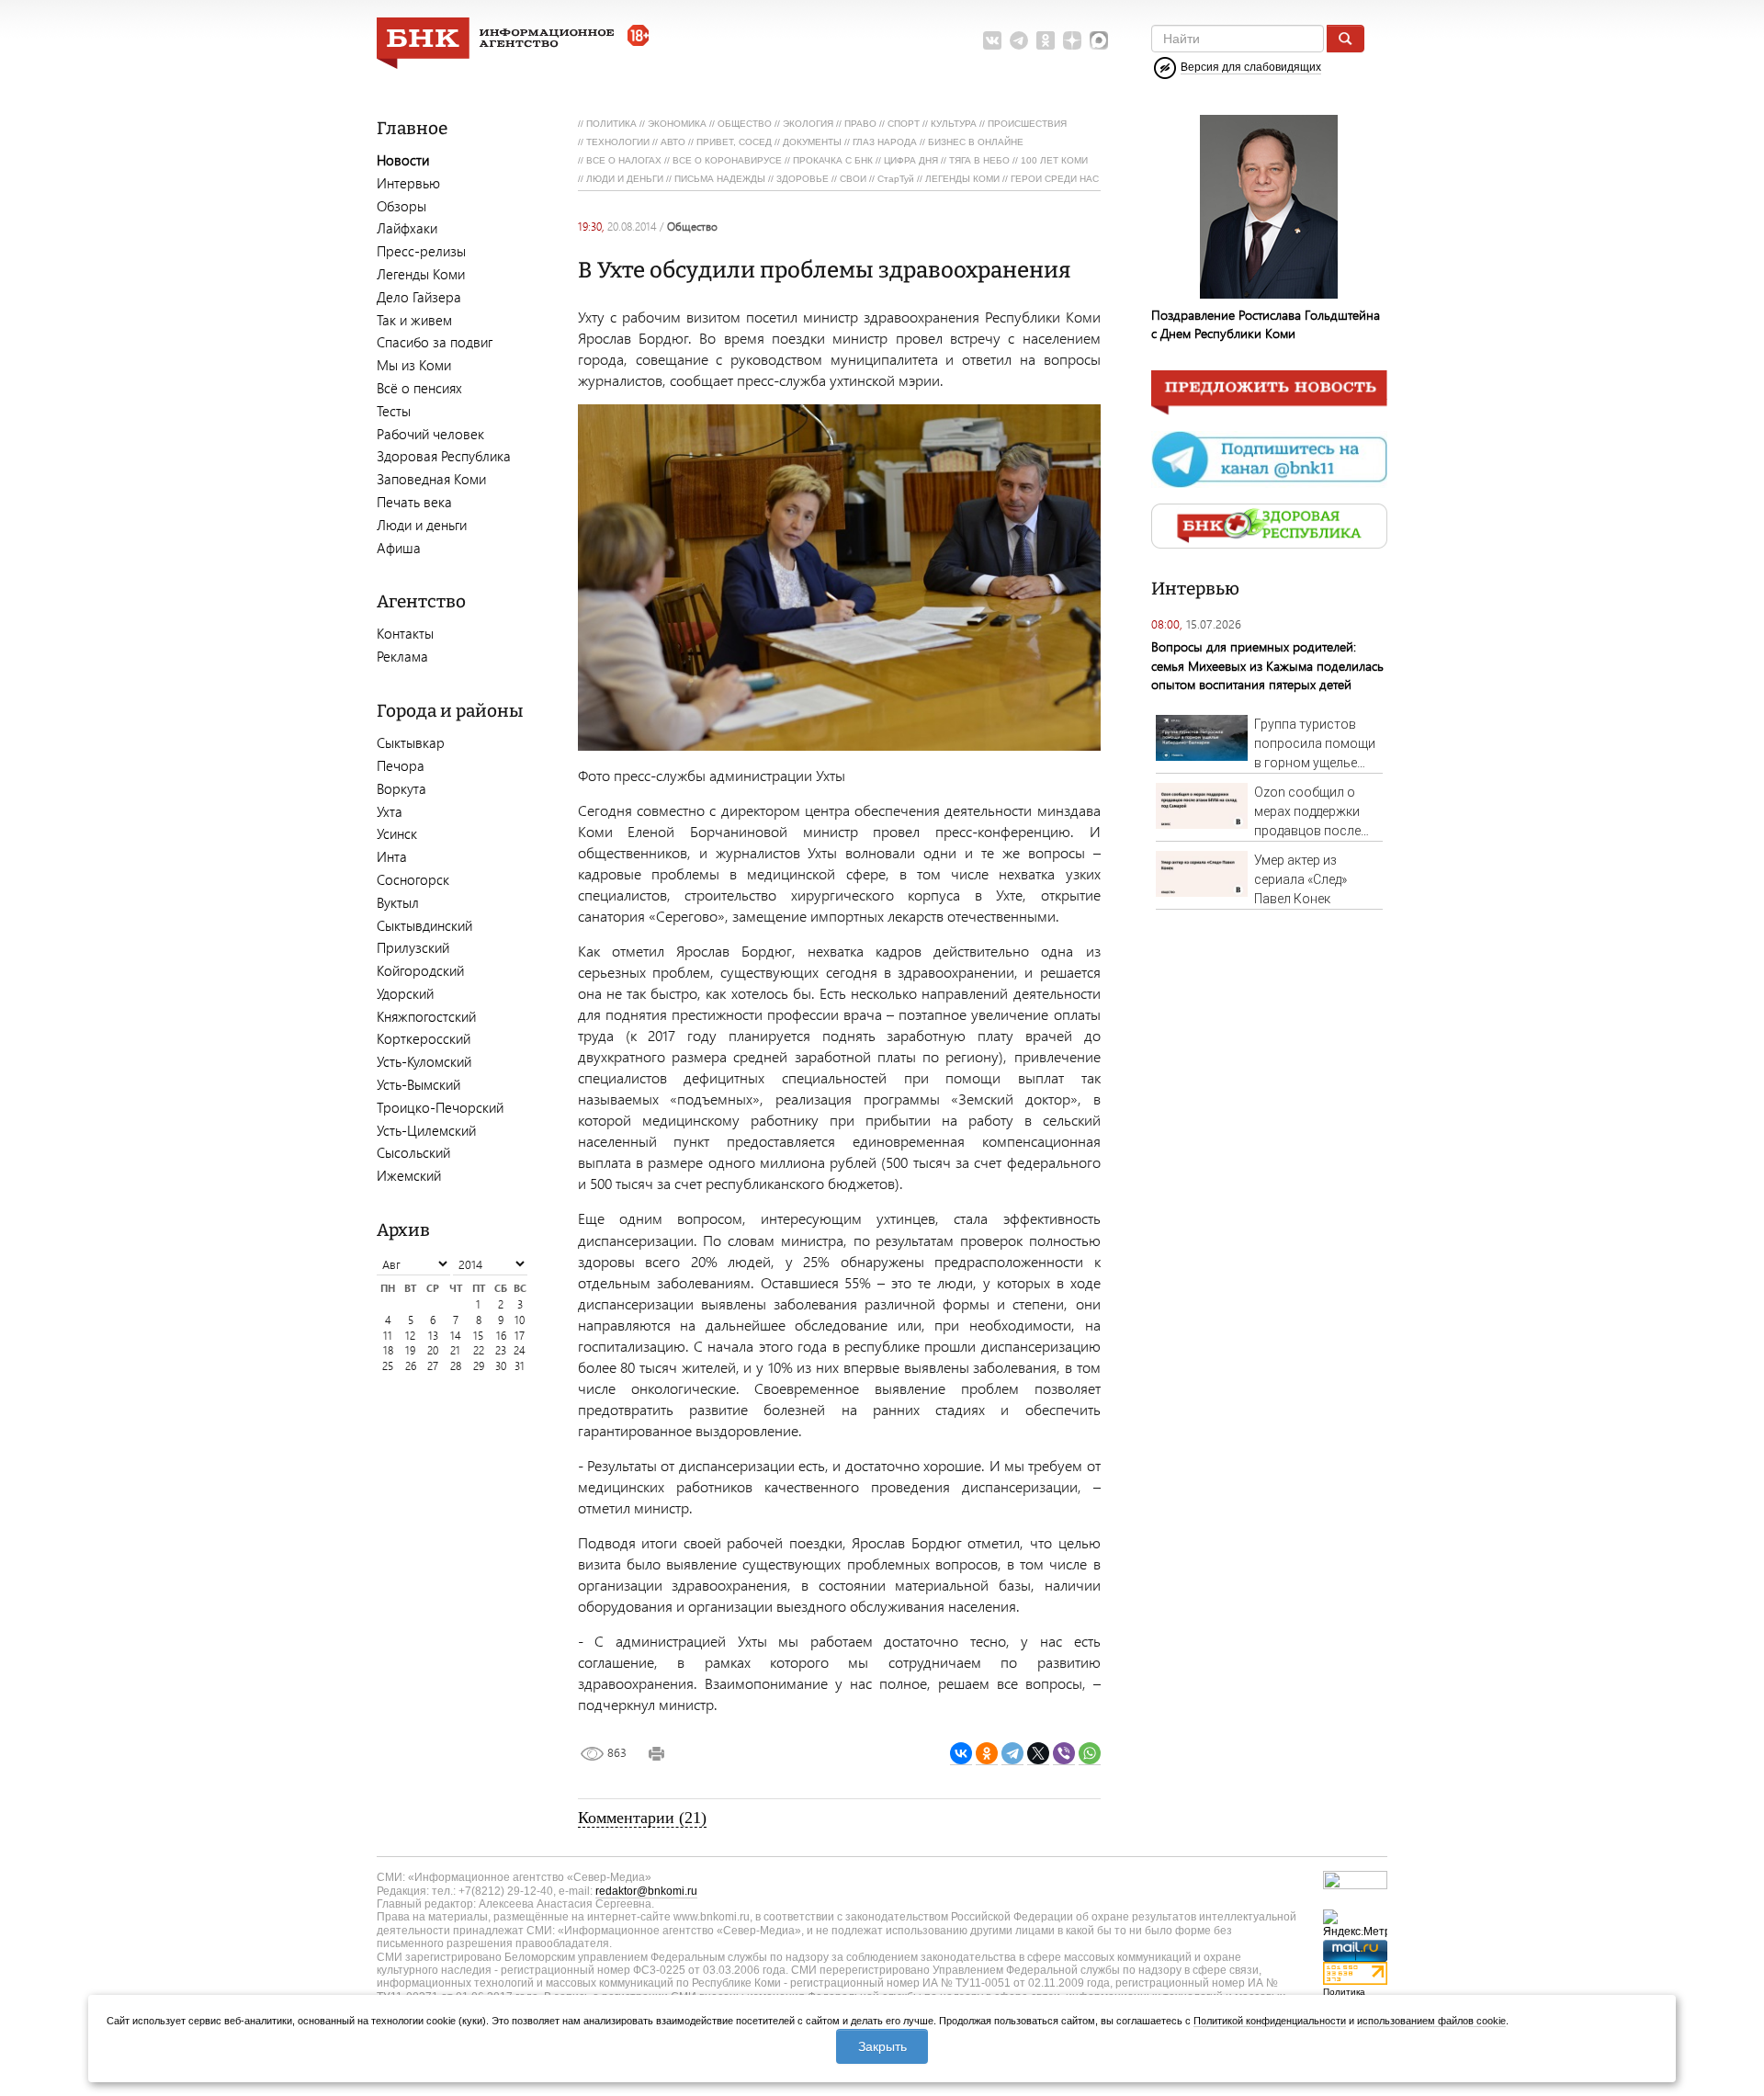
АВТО (673, 142)
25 (388, 1366)
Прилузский (413, 947)
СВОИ (853, 179)
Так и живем (414, 320)
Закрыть (882, 2046)
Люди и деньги (422, 525)
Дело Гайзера (419, 297)
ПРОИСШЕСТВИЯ (1027, 124)
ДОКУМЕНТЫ (812, 142)
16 (501, 1336)
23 (501, 1350)
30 (501, 1366)
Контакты (405, 633)
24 (520, 1350)
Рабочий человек (430, 434)
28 (456, 1366)
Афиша (399, 548)
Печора (401, 765)
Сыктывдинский (424, 925)
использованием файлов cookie (1431, 2021)
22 (479, 1350)
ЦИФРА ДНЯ (911, 160)
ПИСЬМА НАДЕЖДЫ (720, 179)
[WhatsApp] (1090, 1754)
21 (455, 1350)
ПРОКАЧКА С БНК (833, 160)
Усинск (397, 833)
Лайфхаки (407, 228)
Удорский (405, 993)
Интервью (408, 183)
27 (433, 1366)
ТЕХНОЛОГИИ (618, 142)
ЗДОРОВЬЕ (803, 179)
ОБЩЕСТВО (745, 124)
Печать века (414, 502)
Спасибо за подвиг (435, 342)
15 (478, 1336)
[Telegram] (1012, 1754)
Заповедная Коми (431, 479)
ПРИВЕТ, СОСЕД (734, 142)
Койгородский (420, 970)
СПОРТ (904, 124)
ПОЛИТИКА (611, 124)
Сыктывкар (411, 742)
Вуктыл (398, 902)
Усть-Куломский (424, 1061)
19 (410, 1350)
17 (520, 1336)
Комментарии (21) (642, 1818)
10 (520, 1320)
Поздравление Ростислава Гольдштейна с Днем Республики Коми (1266, 324)
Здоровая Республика (444, 456)
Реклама (402, 656)
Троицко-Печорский (440, 1107)
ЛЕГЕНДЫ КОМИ (962, 179)
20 (433, 1350)
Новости (403, 160)
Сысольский (413, 1152)
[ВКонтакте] (961, 1754)
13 (433, 1336)
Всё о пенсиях (419, 388)
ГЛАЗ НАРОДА (885, 142)
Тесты (394, 411)
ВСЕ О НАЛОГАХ (624, 160)
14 (456, 1336)
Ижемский (409, 1175)
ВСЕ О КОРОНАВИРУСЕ (727, 160)
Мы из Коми (414, 365)
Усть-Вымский (418, 1084)
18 (388, 1350)
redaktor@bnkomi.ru (646, 1891)
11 (388, 1336)
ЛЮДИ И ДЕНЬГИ (625, 179)
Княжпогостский (426, 1016)
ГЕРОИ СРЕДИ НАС (1055, 179)
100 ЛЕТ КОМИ (1054, 160)
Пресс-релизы (421, 251)
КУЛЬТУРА (954, 124)
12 (410, 1336)
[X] (1038, 1754)
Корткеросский (424, 1038)
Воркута (401, 788)
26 (411, 1366)
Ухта (390, 811)
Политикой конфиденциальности (1270, 2021)
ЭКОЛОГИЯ (808, 124)
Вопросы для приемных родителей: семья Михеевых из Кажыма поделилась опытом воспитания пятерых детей (1267, 665)
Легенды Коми (421, 274)
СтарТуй (896, 179)
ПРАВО (860, 124)
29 (479, 1366)
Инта (392, 856)
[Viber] (1064, 1754)
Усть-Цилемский (426, 1130)
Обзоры (401, 206)
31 (520, 1366)
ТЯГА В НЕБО (979, 160)
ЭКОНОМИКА (677, 124)
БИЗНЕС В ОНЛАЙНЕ (976, 142)
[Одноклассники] (987, 1754)
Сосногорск (413, 879)
